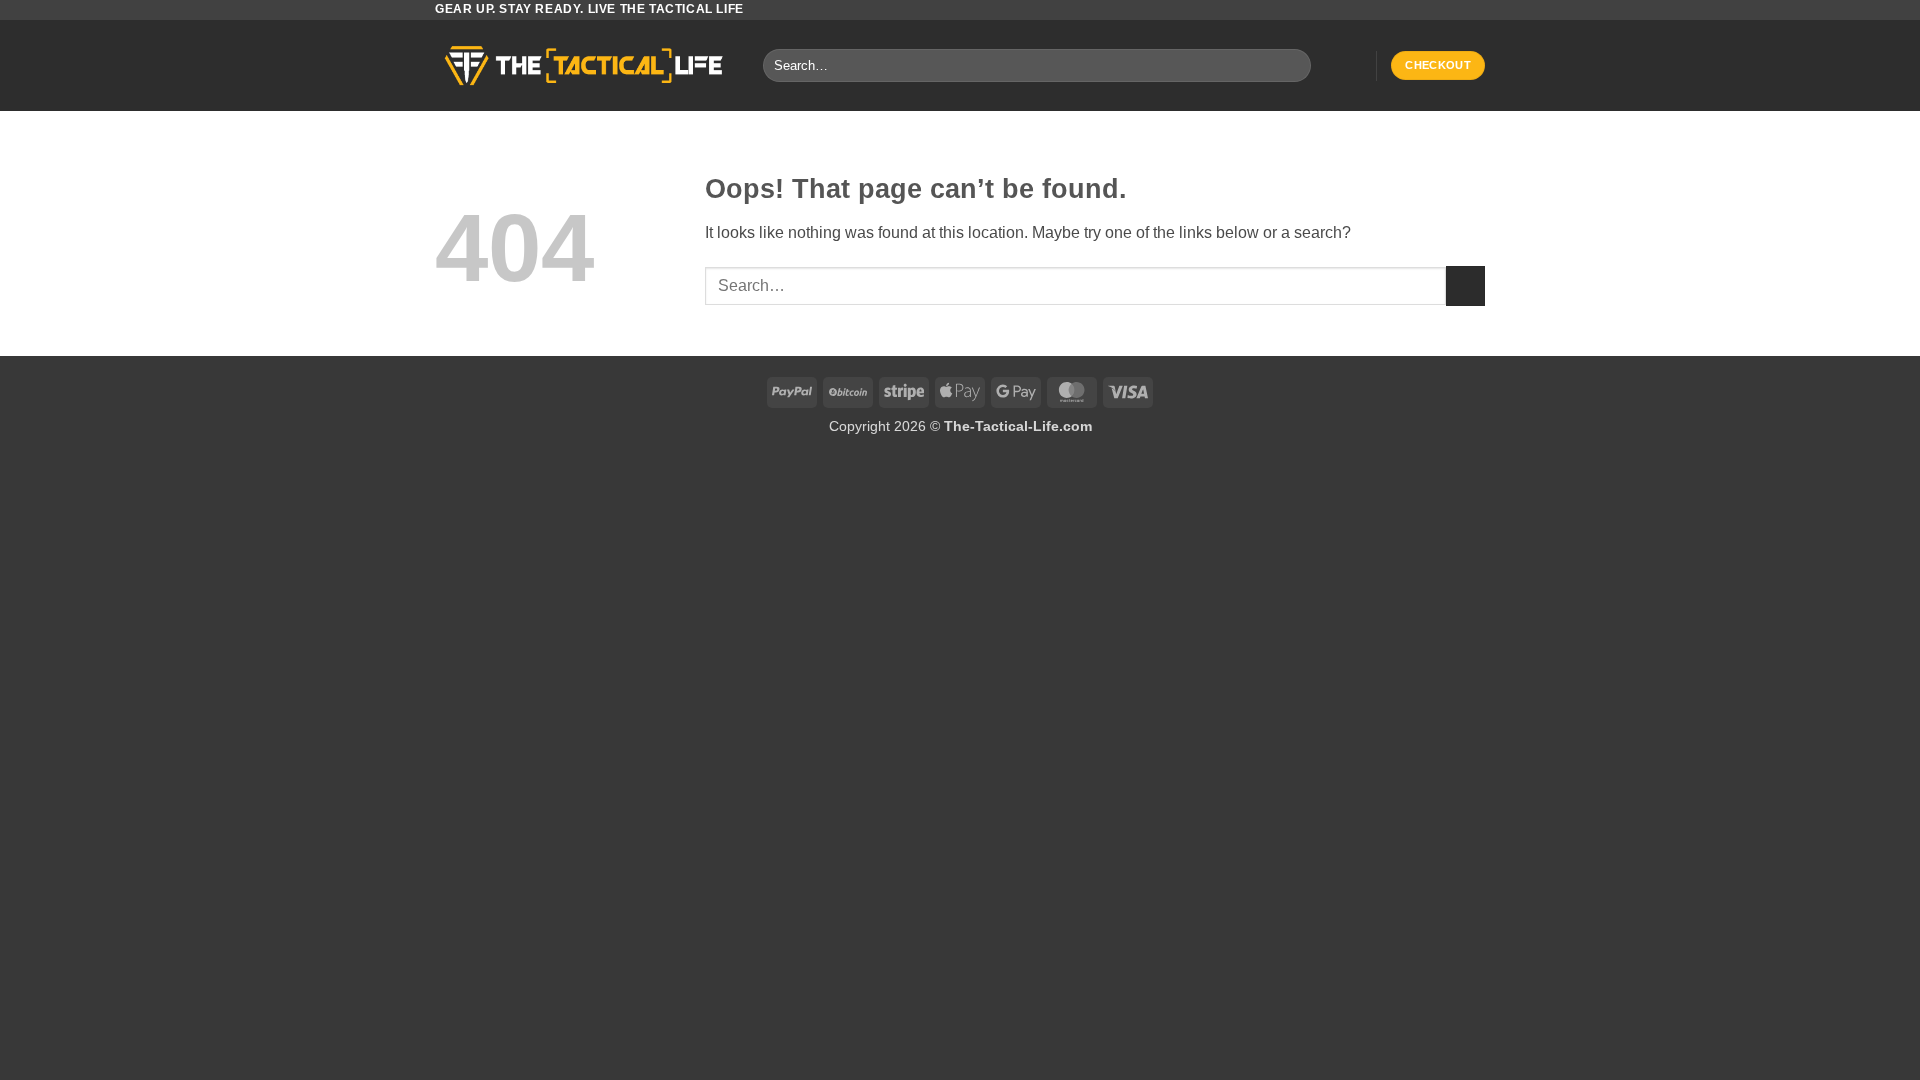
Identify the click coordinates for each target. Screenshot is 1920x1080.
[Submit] (1291, 66)
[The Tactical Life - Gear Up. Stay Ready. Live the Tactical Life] (584, 65)
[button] (1351, 66)
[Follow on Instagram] (1456, 10)
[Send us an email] (1475, 10)
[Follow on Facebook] (1437, 10)
